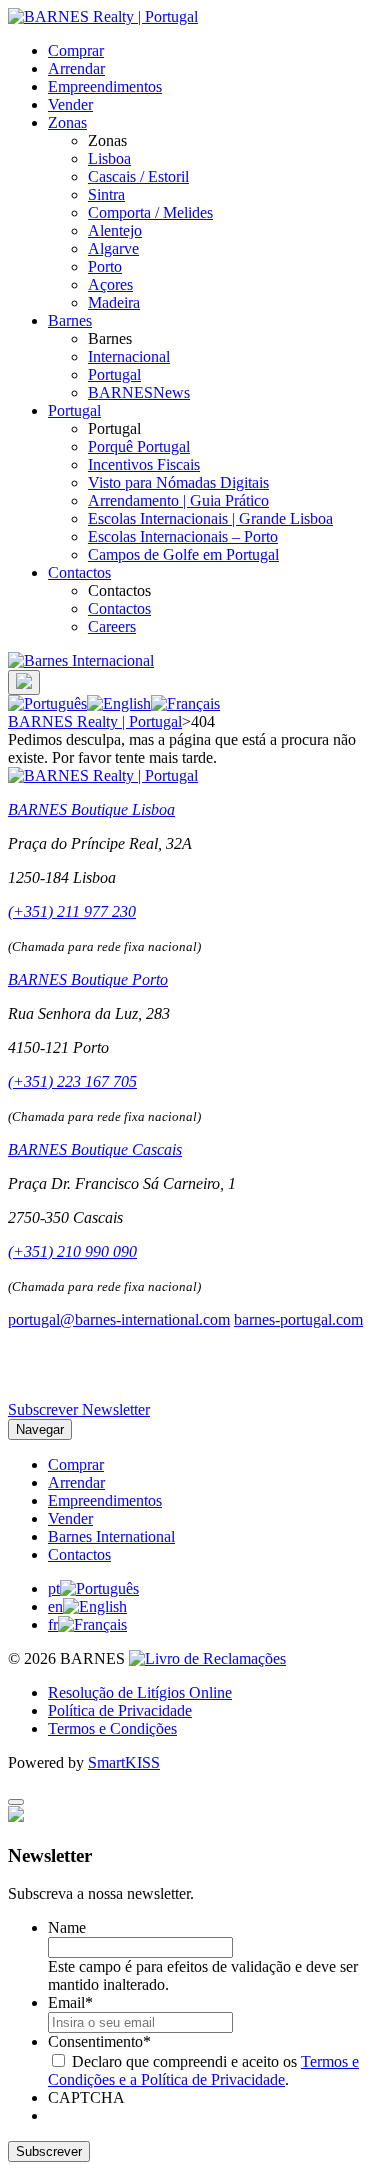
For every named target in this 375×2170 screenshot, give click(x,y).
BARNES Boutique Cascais (95, 1149)
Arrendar (76, 68)
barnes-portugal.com (298, 1319)
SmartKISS (124, 1762)
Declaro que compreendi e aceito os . (203, 2070)
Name (67, 1927)
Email (70, 2002)
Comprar (76, 50)
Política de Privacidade (120, 1710)
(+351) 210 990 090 (72, 1251)
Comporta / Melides (150, 212)
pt (54, 1588)
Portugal (114, 374)
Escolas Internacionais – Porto (183, 536)
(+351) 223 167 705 (72, 1081)
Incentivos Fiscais (144, 464)
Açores (110, 284)
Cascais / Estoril (138, 176)
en (55, 1606)
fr (53, 1624)
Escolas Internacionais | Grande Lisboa (210, 518)
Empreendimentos (105, 86)
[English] (119, 703)
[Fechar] (16, 1802)
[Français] (185, 703)
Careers (112, 626)
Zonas (67, 122)
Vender (70, 104)
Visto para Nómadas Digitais (178, 482)
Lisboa (109, 158)
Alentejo (115, 230)
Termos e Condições (112, 1728)
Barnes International (111, 1536)
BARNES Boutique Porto (88, 979)
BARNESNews (139, 392)
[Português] (47, 703)
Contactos (79, 572)
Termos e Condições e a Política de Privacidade (203, 2070)
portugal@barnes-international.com (119, 1319)
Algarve (113, 248)
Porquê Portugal (139, 446)
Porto (105, 266)
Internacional (129, 356)
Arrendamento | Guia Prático (178, 500)
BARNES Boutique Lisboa (91, 809)
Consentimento (99, 2041)
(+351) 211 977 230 (72, 911)
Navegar (40, 1429)
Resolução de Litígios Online (140, 1692)
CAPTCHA (86, 2097)
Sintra (106, 194)
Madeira (114, 302)
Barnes (70, 320)
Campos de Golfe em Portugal (183, 554)
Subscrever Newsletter (79, 1409)
